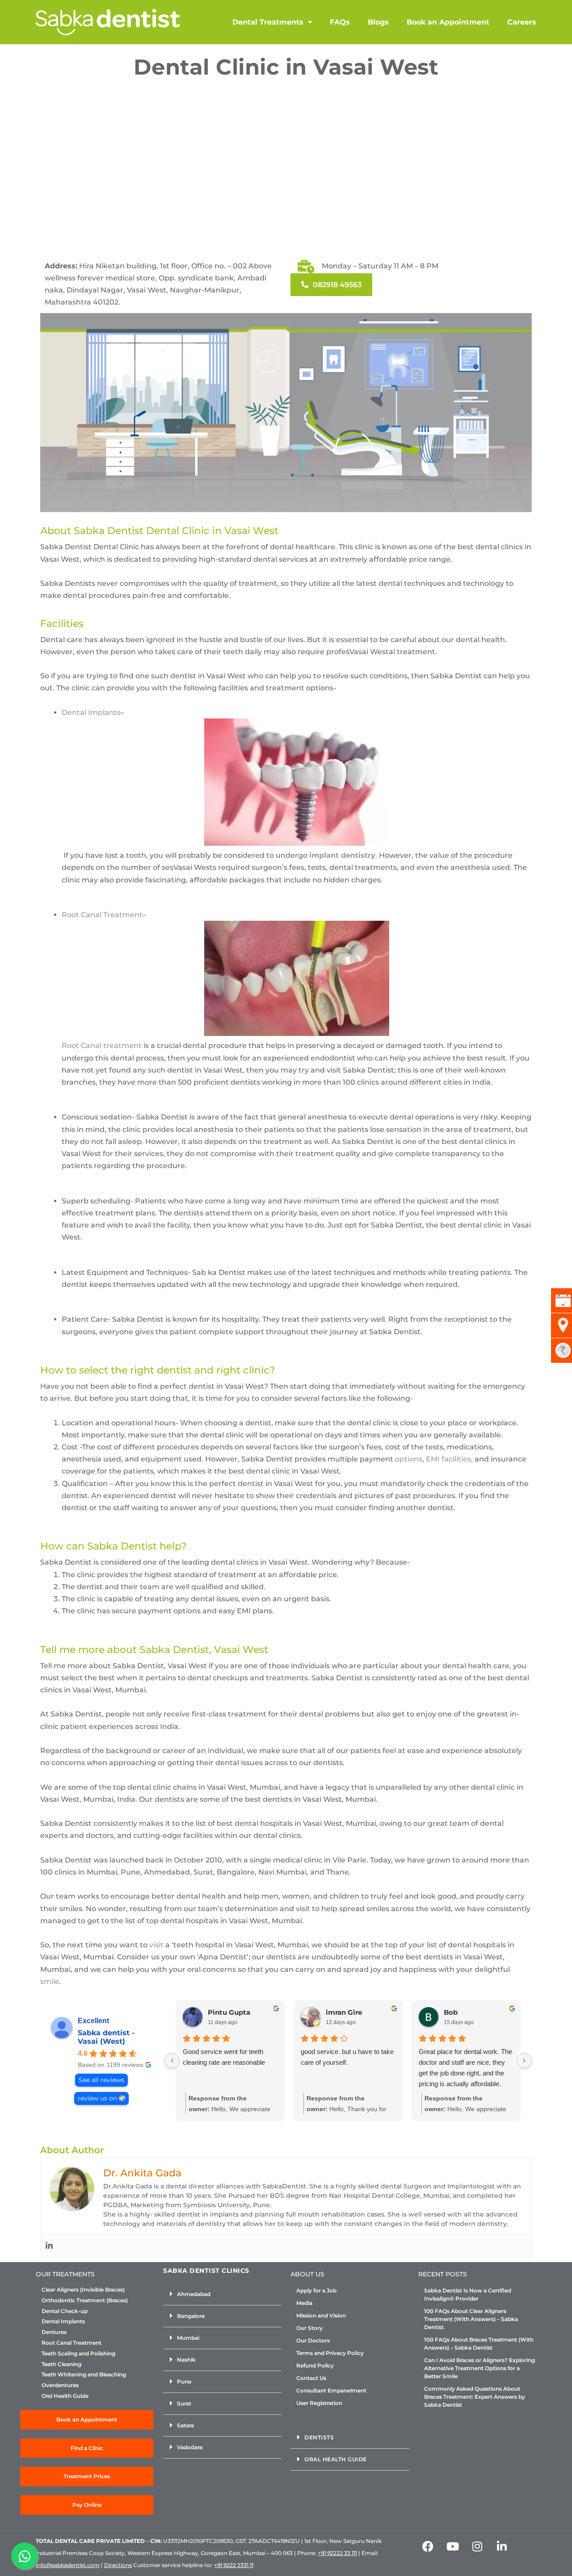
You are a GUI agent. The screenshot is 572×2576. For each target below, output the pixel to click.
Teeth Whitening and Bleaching (84, 2375)
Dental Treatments (268, 22)
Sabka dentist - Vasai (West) (106, 2037)
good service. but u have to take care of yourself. (347, 2057)
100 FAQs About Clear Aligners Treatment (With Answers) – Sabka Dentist (471, 2319)
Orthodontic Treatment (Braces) (85, 2300)
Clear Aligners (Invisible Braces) (83, 2290)
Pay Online (87, 2505)
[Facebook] (428, 2546)
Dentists (319, 2437)
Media (304, 2303)
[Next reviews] (524, 2061)
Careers (522, 22)
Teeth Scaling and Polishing (78, 2354)
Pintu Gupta (229, 2012)
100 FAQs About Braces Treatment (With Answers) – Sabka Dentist (479, 2344)
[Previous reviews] (172, 2061)
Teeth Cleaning (61, 2364)
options (409, 1459)
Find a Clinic (87, 2448)
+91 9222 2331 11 (234, 2565)
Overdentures (60, 2385)
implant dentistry (342, 855)
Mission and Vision (321, 2315)
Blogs (378, 22)
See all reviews (101, 2080)
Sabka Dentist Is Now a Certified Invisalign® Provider (468, 2294)
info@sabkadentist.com (68, 2565)
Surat (184, 2403)
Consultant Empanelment (331, 2390)
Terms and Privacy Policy (330, 2353)
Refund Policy (315, 2365)
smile (50, 1981)
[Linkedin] (49, 2246)
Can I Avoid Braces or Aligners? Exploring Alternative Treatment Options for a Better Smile (479, 2368)
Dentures (54, 2332)
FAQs (340, 22)
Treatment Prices (87, 2476)
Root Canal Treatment (102, 915)
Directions (118, 2565)
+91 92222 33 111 (337, 2553)
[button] (222, 2294)
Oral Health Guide (65, 2396)
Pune (184, 2382)
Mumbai (188, 2338)
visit (156, 1945)
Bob (451, 2012)
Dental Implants (91, 712)
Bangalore (191, 2316)
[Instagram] (477, 2546)
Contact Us (311, 2378)
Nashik (186, 2360)
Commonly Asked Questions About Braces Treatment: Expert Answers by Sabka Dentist (475, 2397)
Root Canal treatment (102, 1046)
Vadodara (190, 2447)
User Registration (319, 2403)
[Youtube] (453, 2546)
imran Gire (344, 2012)
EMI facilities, (449, 1459)
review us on (97, 2098)
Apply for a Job (316, 2290)
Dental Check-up (65, 2311)
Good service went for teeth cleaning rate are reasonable (224, 2057)
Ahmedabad (194, 2294)
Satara (185, 2425)
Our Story (309, 2328)
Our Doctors (313, 2340)
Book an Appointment (448, 22)
